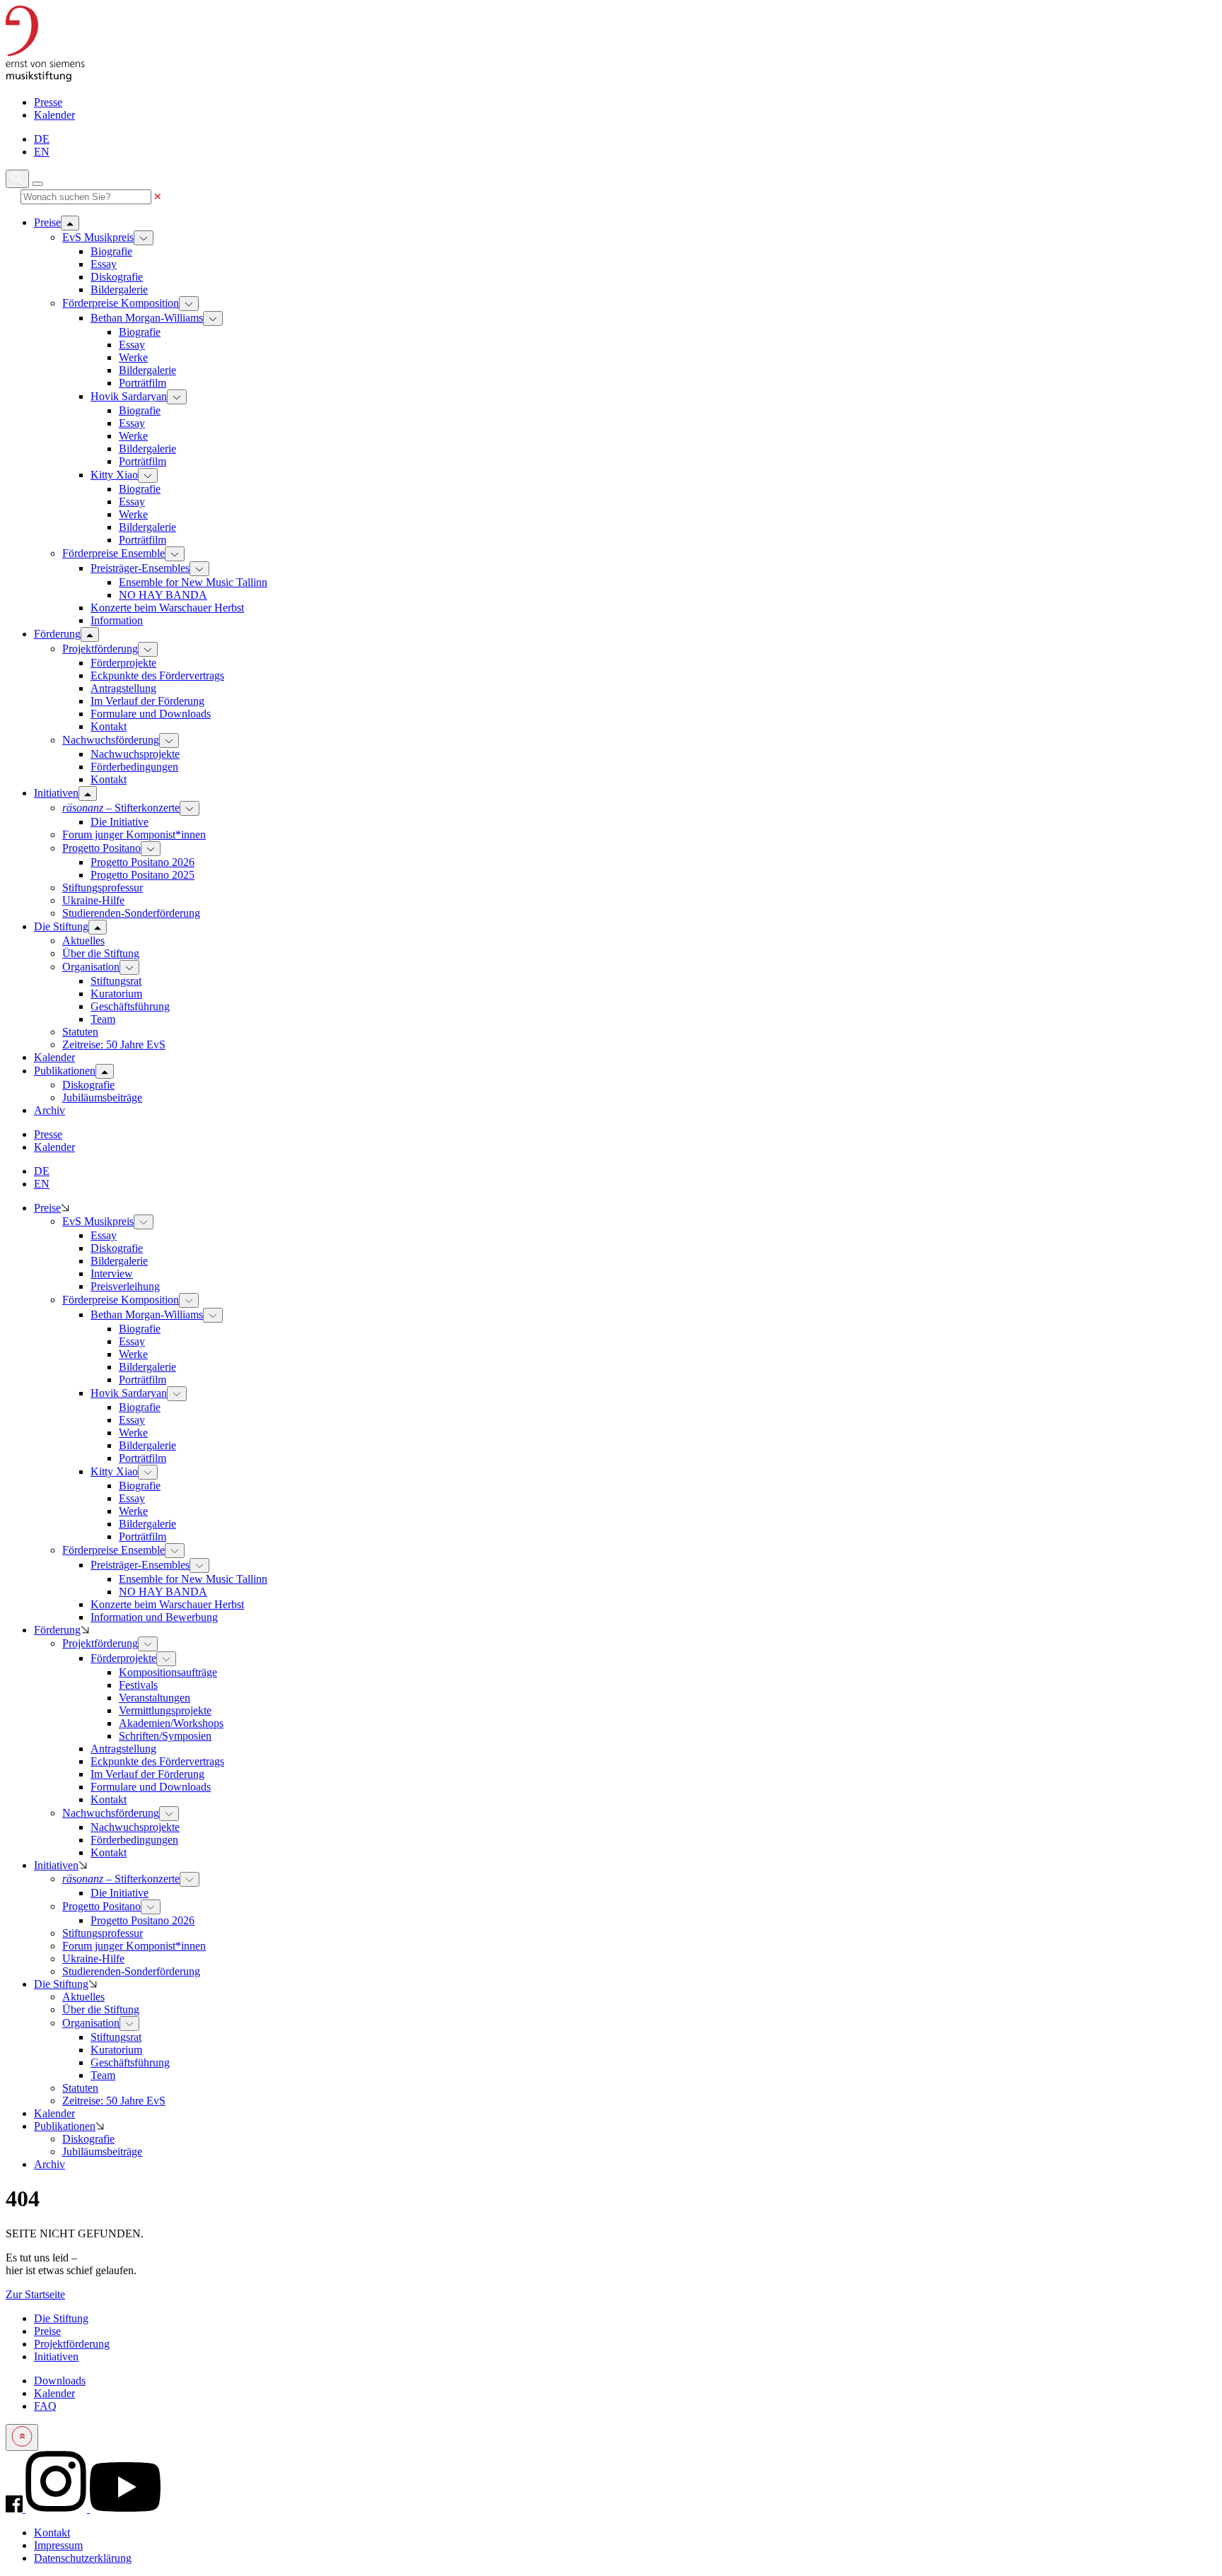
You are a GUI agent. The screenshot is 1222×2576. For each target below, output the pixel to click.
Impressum (58, 2545)
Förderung (57, 1630)
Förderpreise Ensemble (114, 553)
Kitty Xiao (114, 475)
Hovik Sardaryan (129, 396)
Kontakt (109, 726)
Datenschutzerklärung (83, 2558)
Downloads (60, 2381)
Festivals (138, 1685)
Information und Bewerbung (154, 1617)
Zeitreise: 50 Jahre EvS (114, 1044)
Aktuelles (83, 941)
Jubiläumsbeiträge (102, 1097)
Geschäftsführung (130, 1006)
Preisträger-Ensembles (140, 568)
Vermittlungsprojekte (165, 1710)
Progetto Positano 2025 (142, 875)
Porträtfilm (142, 383)
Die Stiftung (61, 1984)
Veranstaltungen (155, 1698)
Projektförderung (100, 649)
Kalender (54, 115)
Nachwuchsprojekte (135, 754)
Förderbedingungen (134, 767)
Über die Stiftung (101, 953)
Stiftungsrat (116, 981)
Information (117, 620)
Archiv (50, 2164)
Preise (47, 1208)
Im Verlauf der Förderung (147, 701)
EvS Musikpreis (98, 237)
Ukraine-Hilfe (93, 900)
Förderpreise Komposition (121, 303)
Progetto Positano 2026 (142, 862)
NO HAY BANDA (163, 595)
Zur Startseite (35, 2294)
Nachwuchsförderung (111, 740)
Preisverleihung (125, 1286)
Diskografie (117, 277)
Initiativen (56, 1865)
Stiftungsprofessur (103, 888)
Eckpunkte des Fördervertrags (157, 675)
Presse (48, 102)
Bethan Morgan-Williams (147, 318)
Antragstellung (123, 688)
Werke (133, 357)
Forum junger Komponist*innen (134, 835)
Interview (112, 1274)
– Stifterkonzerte (121, 808)
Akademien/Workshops (171, 1723)
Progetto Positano (101, 848)
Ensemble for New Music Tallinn (193, 582)
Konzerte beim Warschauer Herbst (167, 608)
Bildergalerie (119, 289)
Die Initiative (120, 822)
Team (103, 1019)
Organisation (91, 967)
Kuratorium (116, 994)
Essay (104, 264)
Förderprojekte (123, 663)
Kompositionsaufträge (168, 1672)
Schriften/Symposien (165, 1736)
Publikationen (65, 2126)
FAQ (45, 2406)
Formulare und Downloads (151, 714)
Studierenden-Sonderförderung (131, 913)
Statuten (80, 1032)
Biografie (111, 251)
